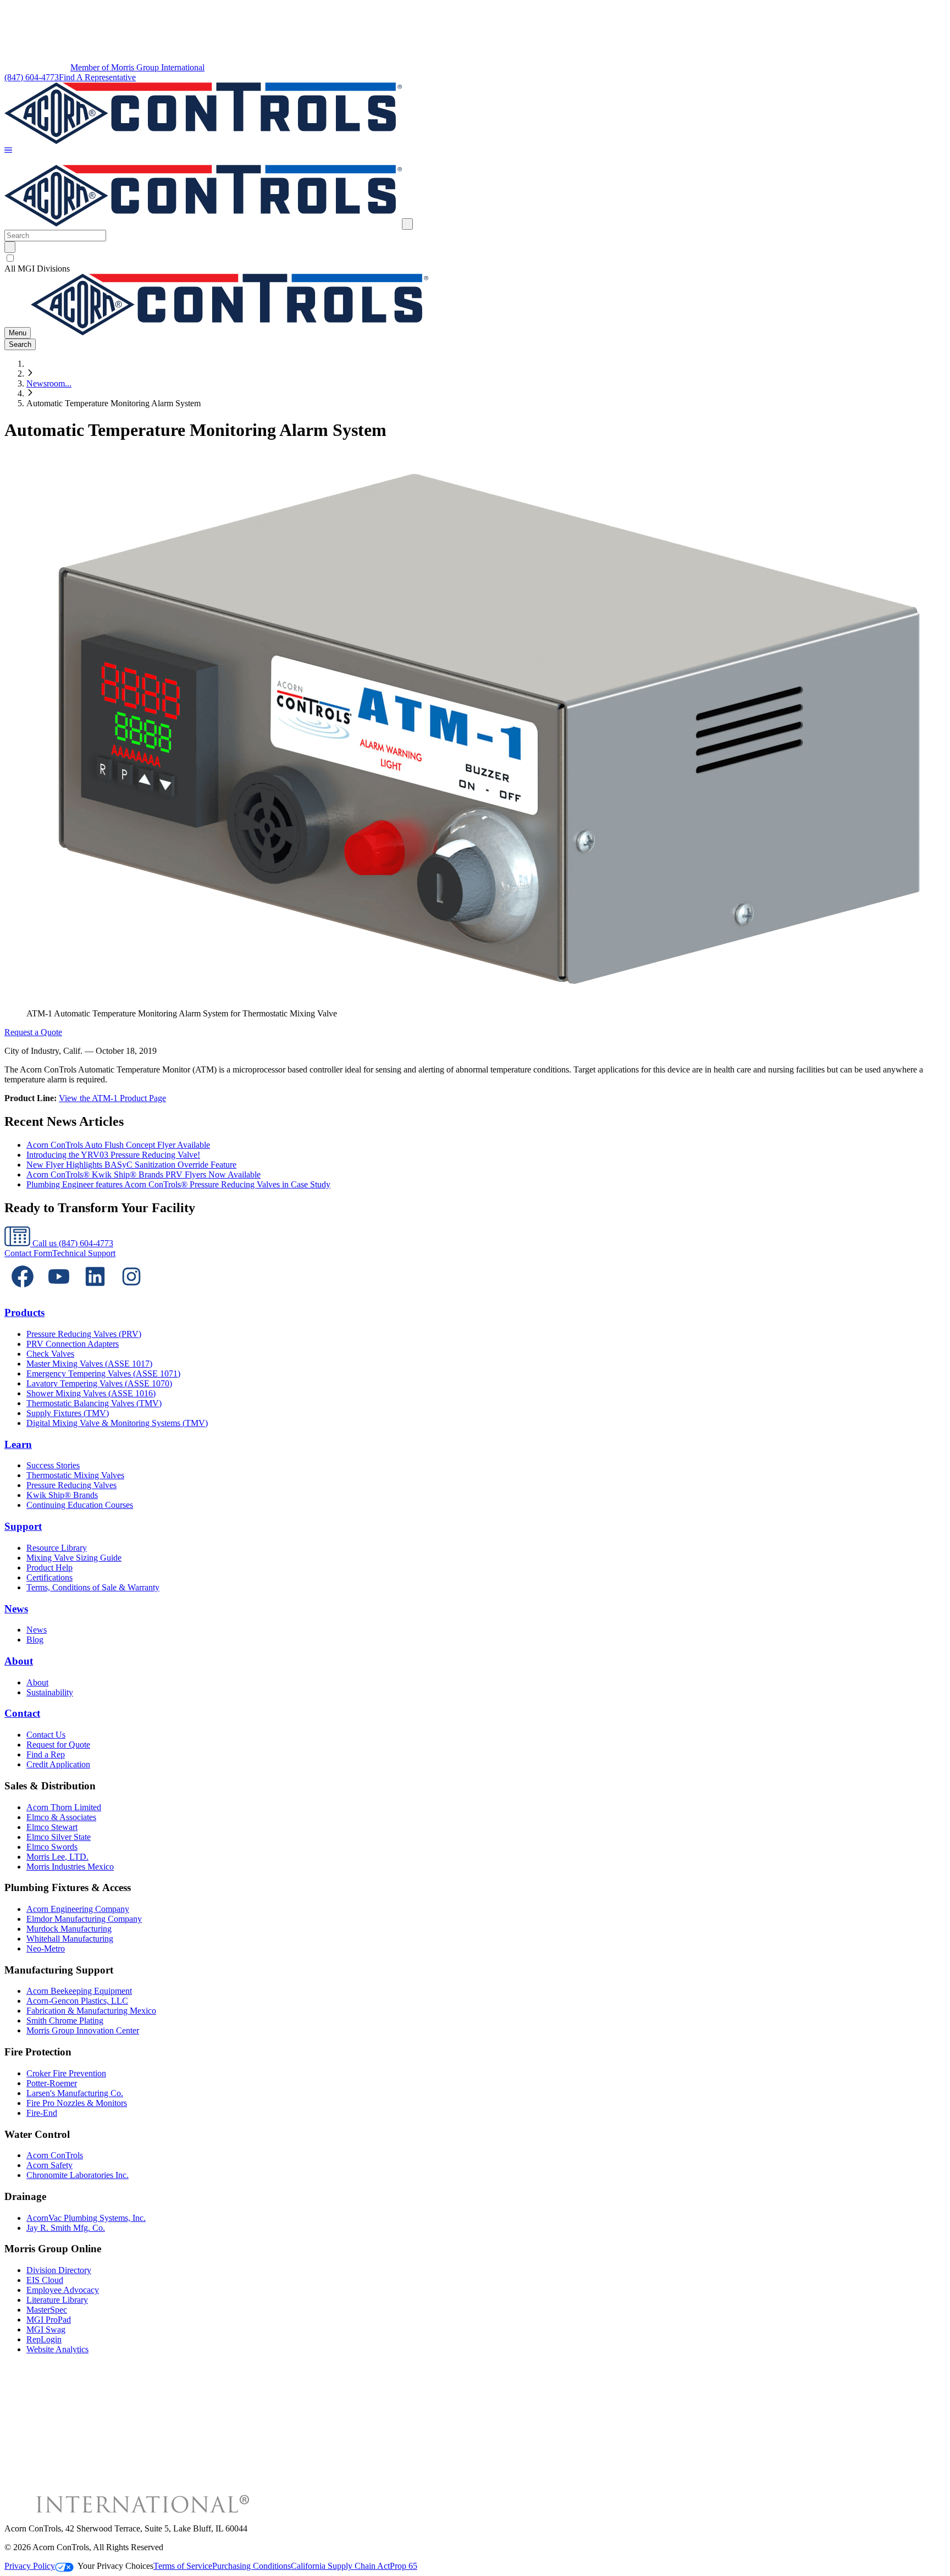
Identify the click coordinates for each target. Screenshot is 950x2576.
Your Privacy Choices (115, 2566)
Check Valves (50, 1354)
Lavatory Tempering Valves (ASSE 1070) (99, 1383)
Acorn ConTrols (55, 2155)
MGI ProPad (49, 2320)
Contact (22, 1713)
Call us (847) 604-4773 (72, 1243)
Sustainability (50, 1692)
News (16, 1609)
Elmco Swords (52, 1847)
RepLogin (44, 2339)
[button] (8, 151)
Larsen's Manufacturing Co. (75, 2093)
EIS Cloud (45, 2280)
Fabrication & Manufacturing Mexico (91, 2011)
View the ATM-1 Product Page (112, 1098)
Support (23, 1526)
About (19, 1661)
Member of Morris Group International (137, 67)
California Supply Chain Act (340, 2566)
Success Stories (53, 1465)
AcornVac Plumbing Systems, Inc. (86, 2218)
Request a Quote (33, 1032)
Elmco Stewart (52, 1827)
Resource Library (57, 1548)
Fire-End (42, 2113)
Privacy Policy (30, 2566)
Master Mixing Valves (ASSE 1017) (89, 1364)
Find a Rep (46, 1754)
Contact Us (46, 1735)
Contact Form (28, 1253)
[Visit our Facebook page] (23, 1292)
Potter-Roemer (52, 2083)
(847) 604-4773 (32, 77)
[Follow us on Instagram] (131, 1292)
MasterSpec (47, 2310)
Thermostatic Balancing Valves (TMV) (94, 1403)
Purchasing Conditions (252, 2566)
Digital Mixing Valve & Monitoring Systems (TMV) (117, 1423)
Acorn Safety (49, 2165)
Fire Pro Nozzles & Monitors (77, 2103)
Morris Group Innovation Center (83, 2030)
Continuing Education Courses (80, 1505)
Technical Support (84, 1253)
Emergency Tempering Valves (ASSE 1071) (103, 1373)
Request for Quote (58, 1745)
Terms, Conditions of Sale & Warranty (93, 1587)
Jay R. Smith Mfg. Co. (66, 2228)
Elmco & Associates (61, 1817)
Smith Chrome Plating (65, 2021)
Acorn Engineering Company (78, 1909)
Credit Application (58, 1764)
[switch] (10, 258)
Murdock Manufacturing (69, 1929)
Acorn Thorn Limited (64, 1807)
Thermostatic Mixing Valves (75, 1475)
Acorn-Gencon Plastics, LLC (77, 2001)
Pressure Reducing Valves (71, 1485)
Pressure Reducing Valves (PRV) (84, 1334)
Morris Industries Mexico (70, 1867)
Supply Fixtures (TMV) (68, 1413)
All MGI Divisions (37, 269)
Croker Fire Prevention (66, 2073)
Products (24, 1312)
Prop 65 (404, 2566)
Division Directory (59, 2270)
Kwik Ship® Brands (62, 1495)
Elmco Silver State (59, 1837)
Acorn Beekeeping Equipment (79, 1991)
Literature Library (57, 2300)
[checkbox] (475, 258)
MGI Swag (46, 2329)
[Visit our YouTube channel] (59, 1292)
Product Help (49, 1568)
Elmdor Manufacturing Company (84, 1919)
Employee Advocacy (63, 2290)
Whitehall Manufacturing (70, 1939)
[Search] (10, 247)
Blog (35, 1640)
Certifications (49, 1577)
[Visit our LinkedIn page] (95, 1292)
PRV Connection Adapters (73, 1344)
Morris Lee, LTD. (57, 1857)
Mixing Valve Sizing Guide (74, 1558)
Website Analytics (57, 2349)
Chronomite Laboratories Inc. (78, 2175)
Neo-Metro (46, 1948)
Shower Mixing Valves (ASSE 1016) (91, 1393)
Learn (18, 1444)
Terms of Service (183, 2566)
